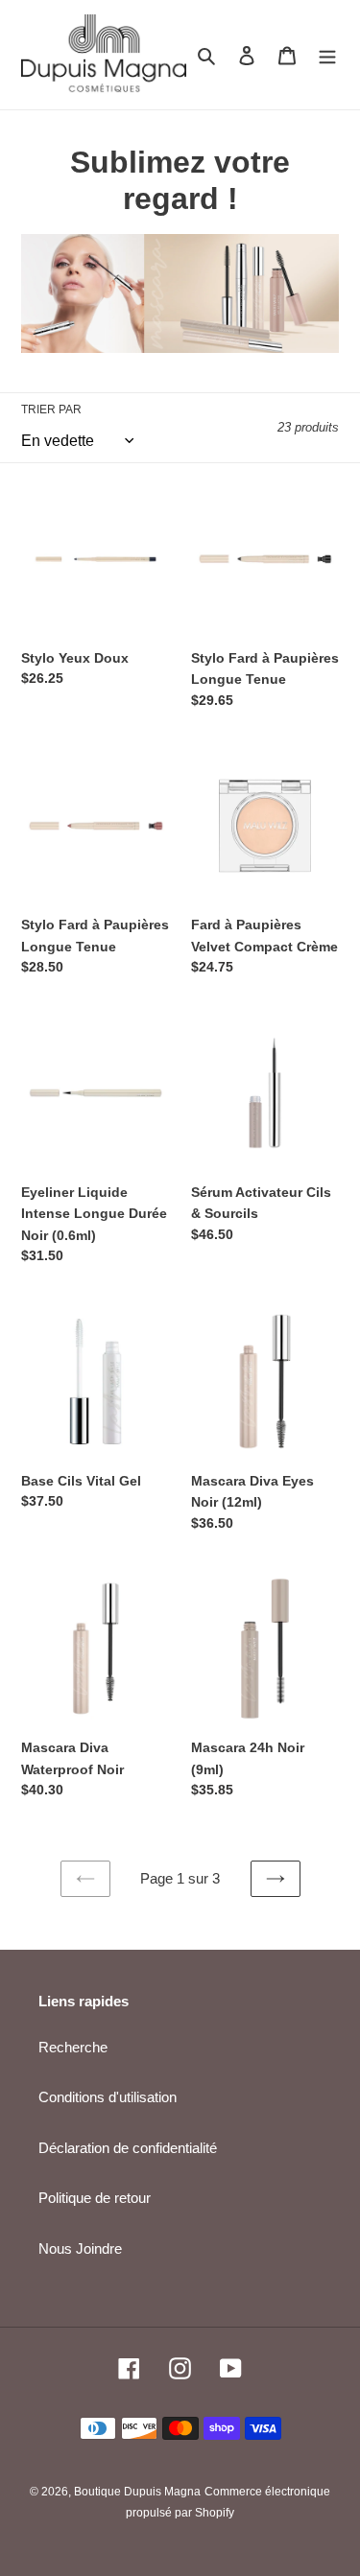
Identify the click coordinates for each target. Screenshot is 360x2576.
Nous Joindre (80, 2248)
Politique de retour (95, 2198)
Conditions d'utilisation (108, 2097)
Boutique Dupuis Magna (137, 2492)
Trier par (51, 410)
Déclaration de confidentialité (128, 2148)
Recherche (73, 2047)
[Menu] (327, 55)
